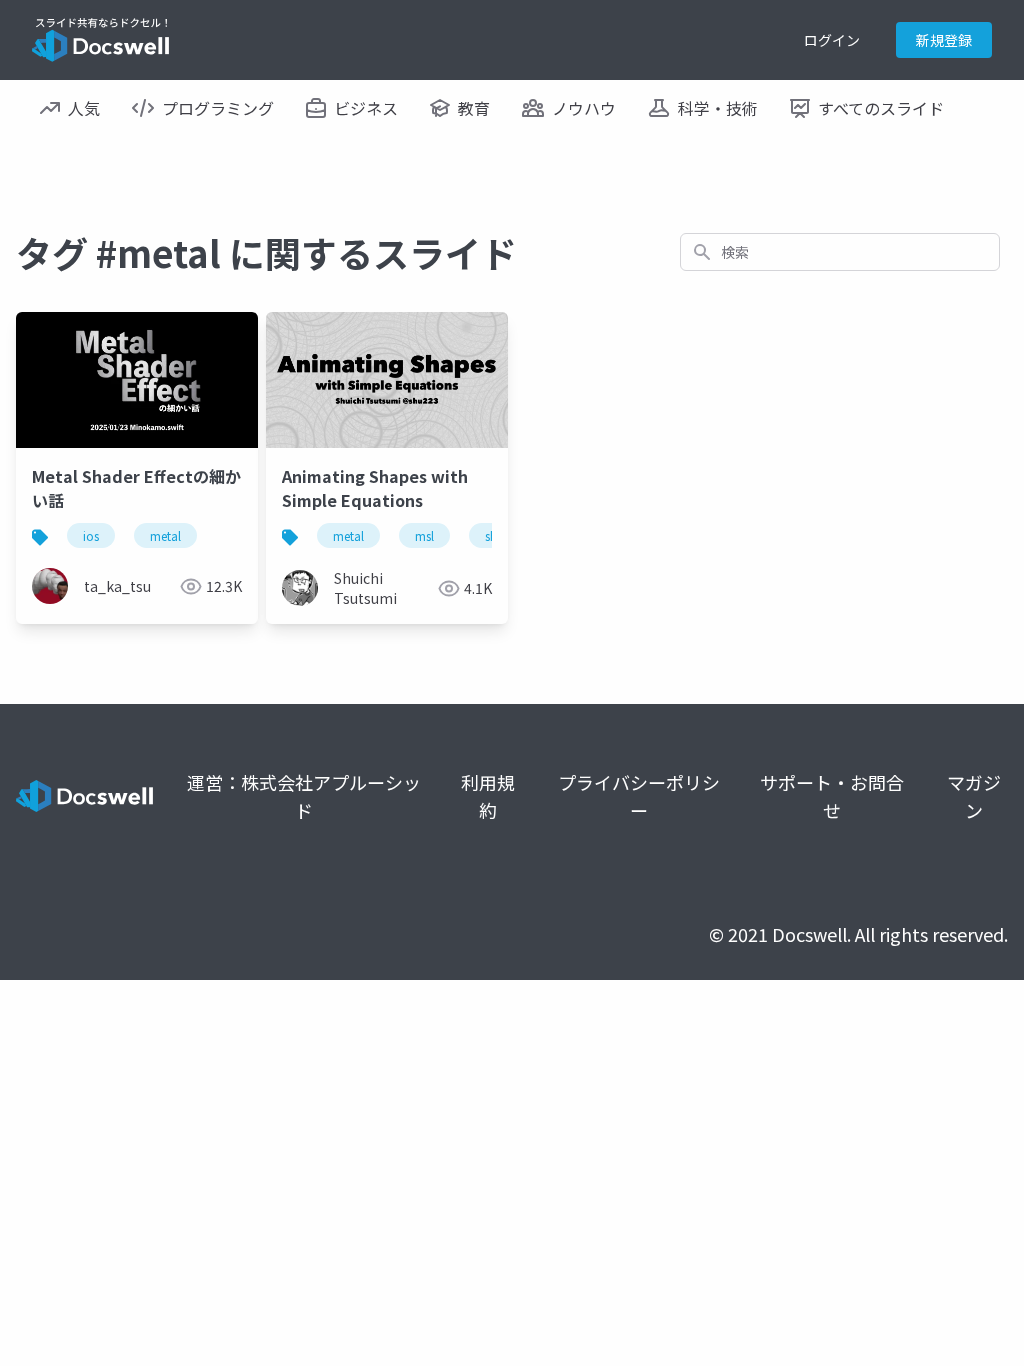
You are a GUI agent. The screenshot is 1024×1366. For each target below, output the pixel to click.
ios (91, 535)
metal (165, 535)
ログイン (832, 40)
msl (424, 535)
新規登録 (944, 40)
